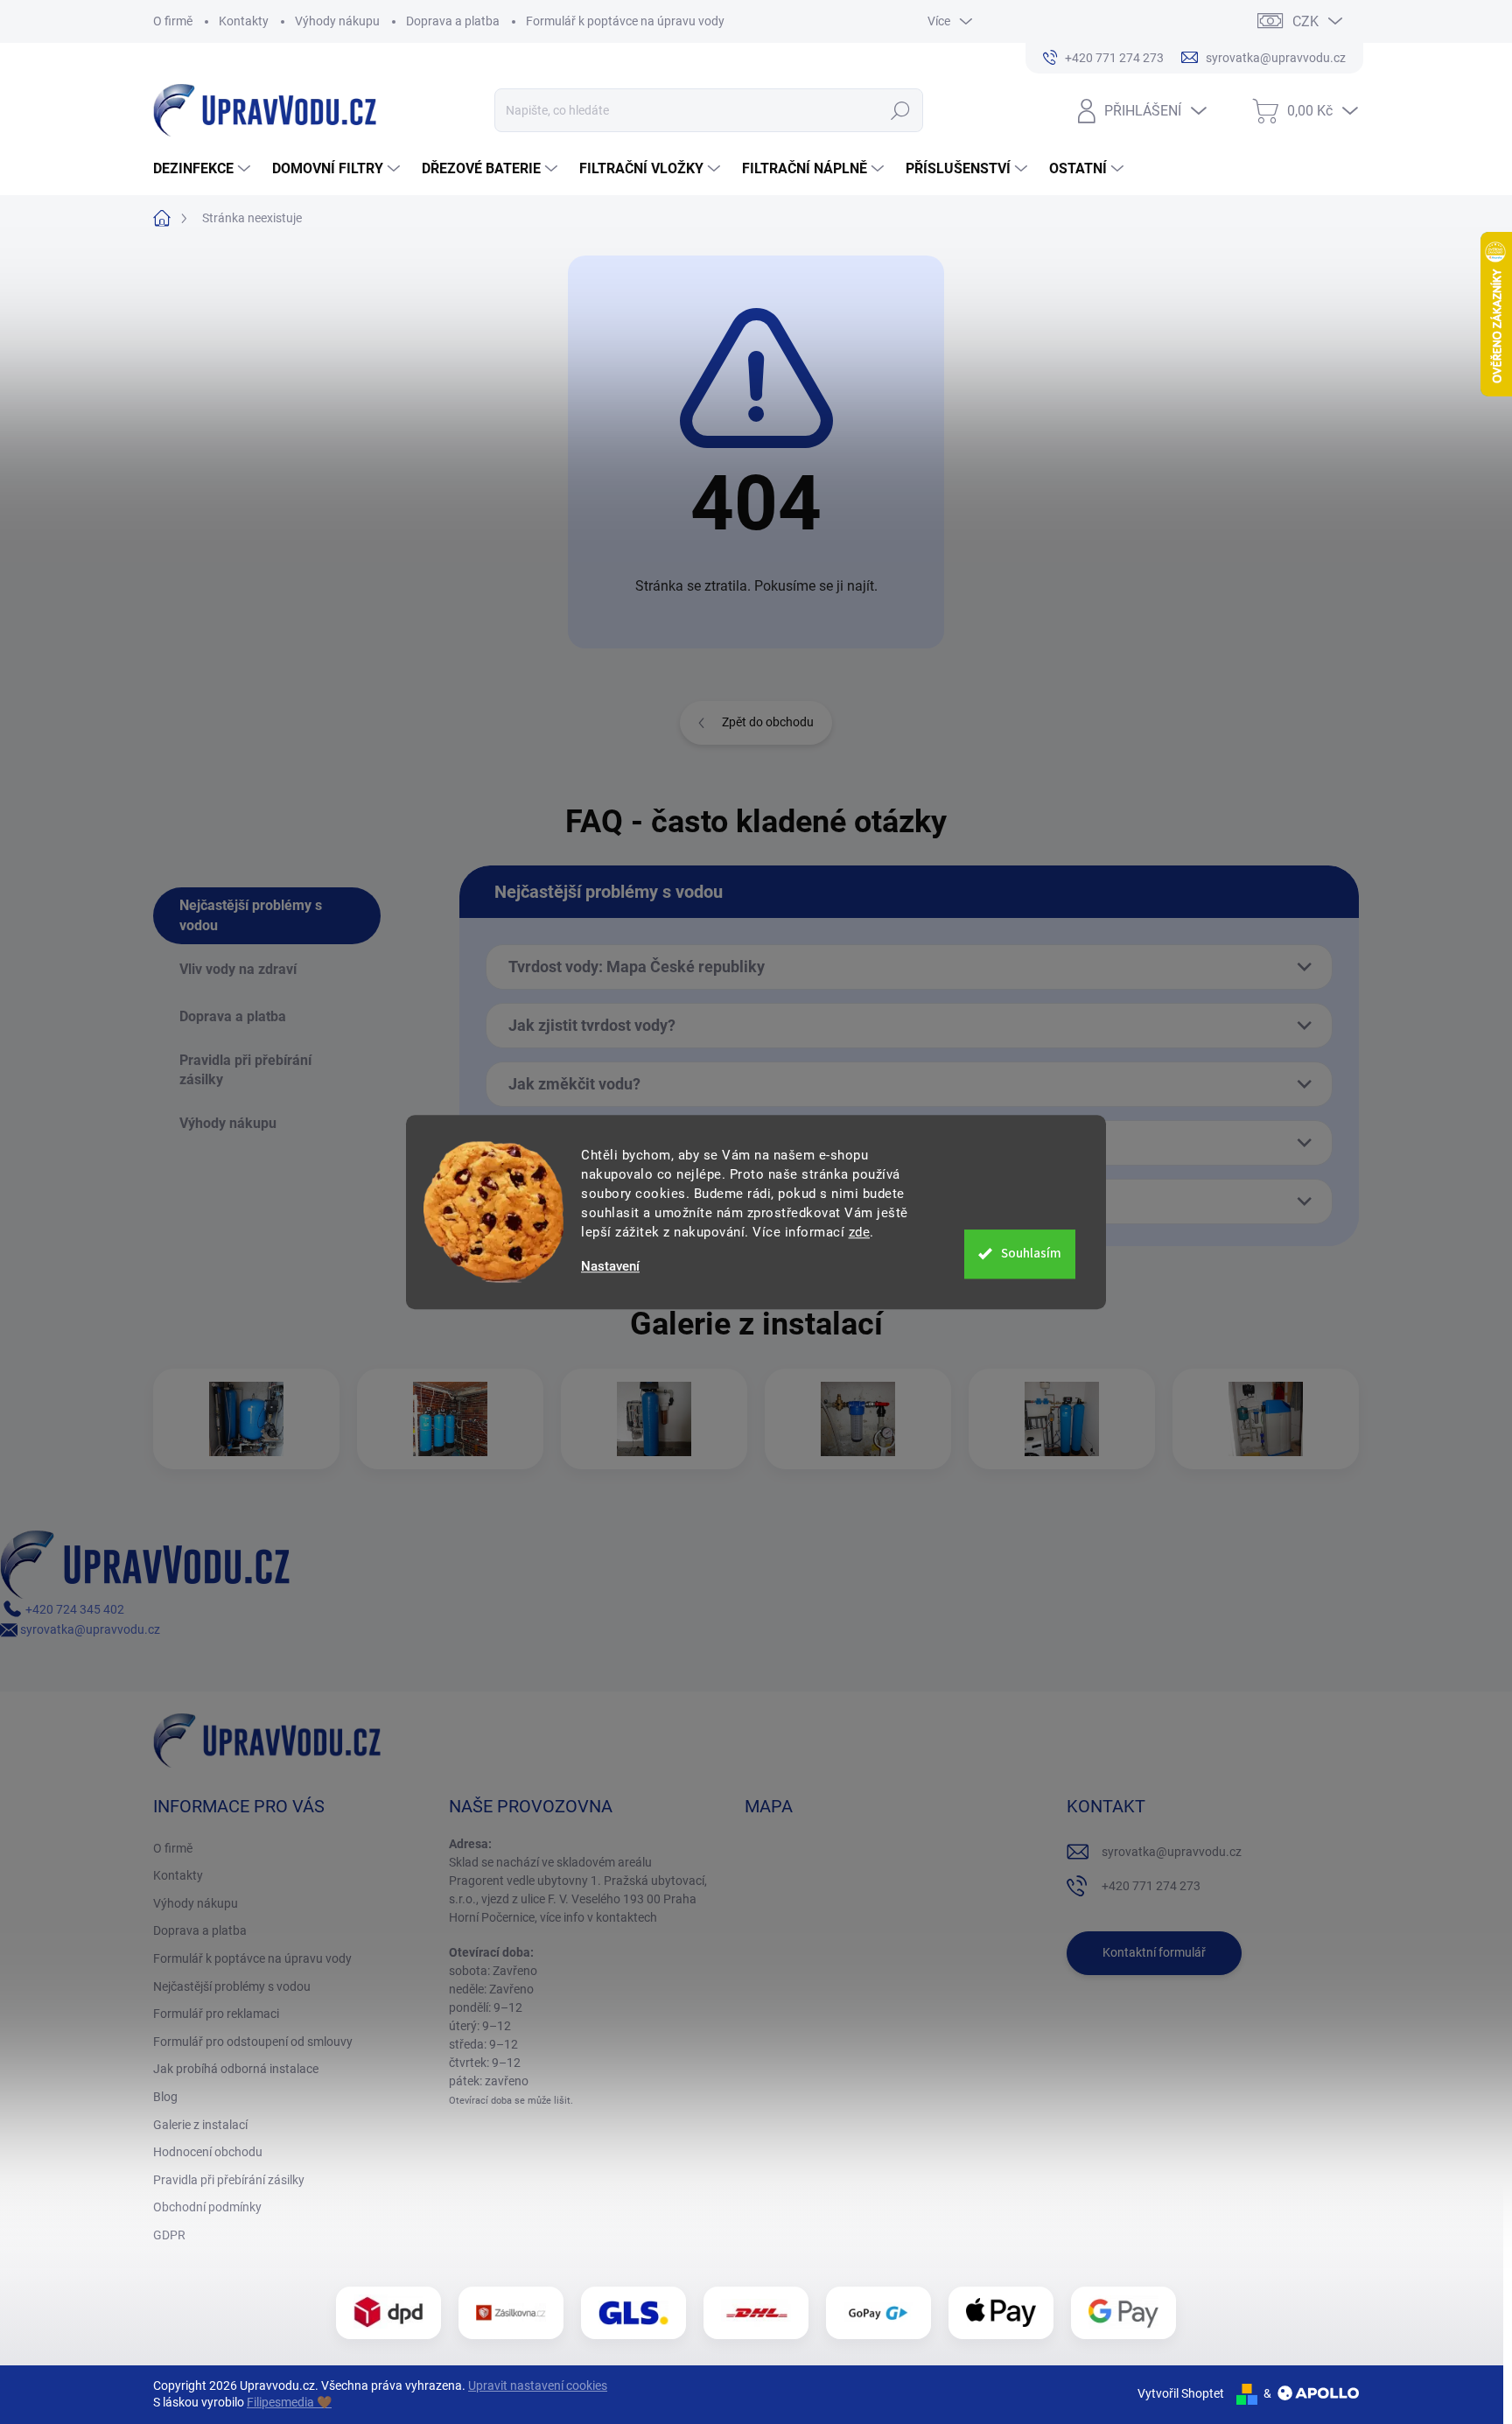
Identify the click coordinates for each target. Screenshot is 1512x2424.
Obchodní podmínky (207, 2207)
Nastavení (610, 1267)
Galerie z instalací (200, 2125)
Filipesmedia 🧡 (289, 2402)
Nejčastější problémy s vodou (232, 1986)
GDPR (169, 2235)
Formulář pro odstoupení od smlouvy (253, 2042)
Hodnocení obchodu (208, 2152)
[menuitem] (204, 169)
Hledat (901, 110)
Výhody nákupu (337, 21)
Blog (165, 2097)
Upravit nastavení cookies (538, 2385)
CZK (1305, 21)
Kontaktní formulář (1154, 1952)
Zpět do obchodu (768, 722)
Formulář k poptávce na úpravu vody (625, 21)
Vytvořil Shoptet (1181, 2393)
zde (860, 1232)
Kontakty (244, 21)
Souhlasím (1031, 1254)
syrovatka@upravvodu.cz (89, 1629)
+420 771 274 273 (1151, 1886)
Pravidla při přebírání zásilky (229, 2180)
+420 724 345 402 (73, 1609)
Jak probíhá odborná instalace (236, 2069)
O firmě (173, 21)
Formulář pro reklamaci (216, 2014)
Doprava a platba (453, 21)
